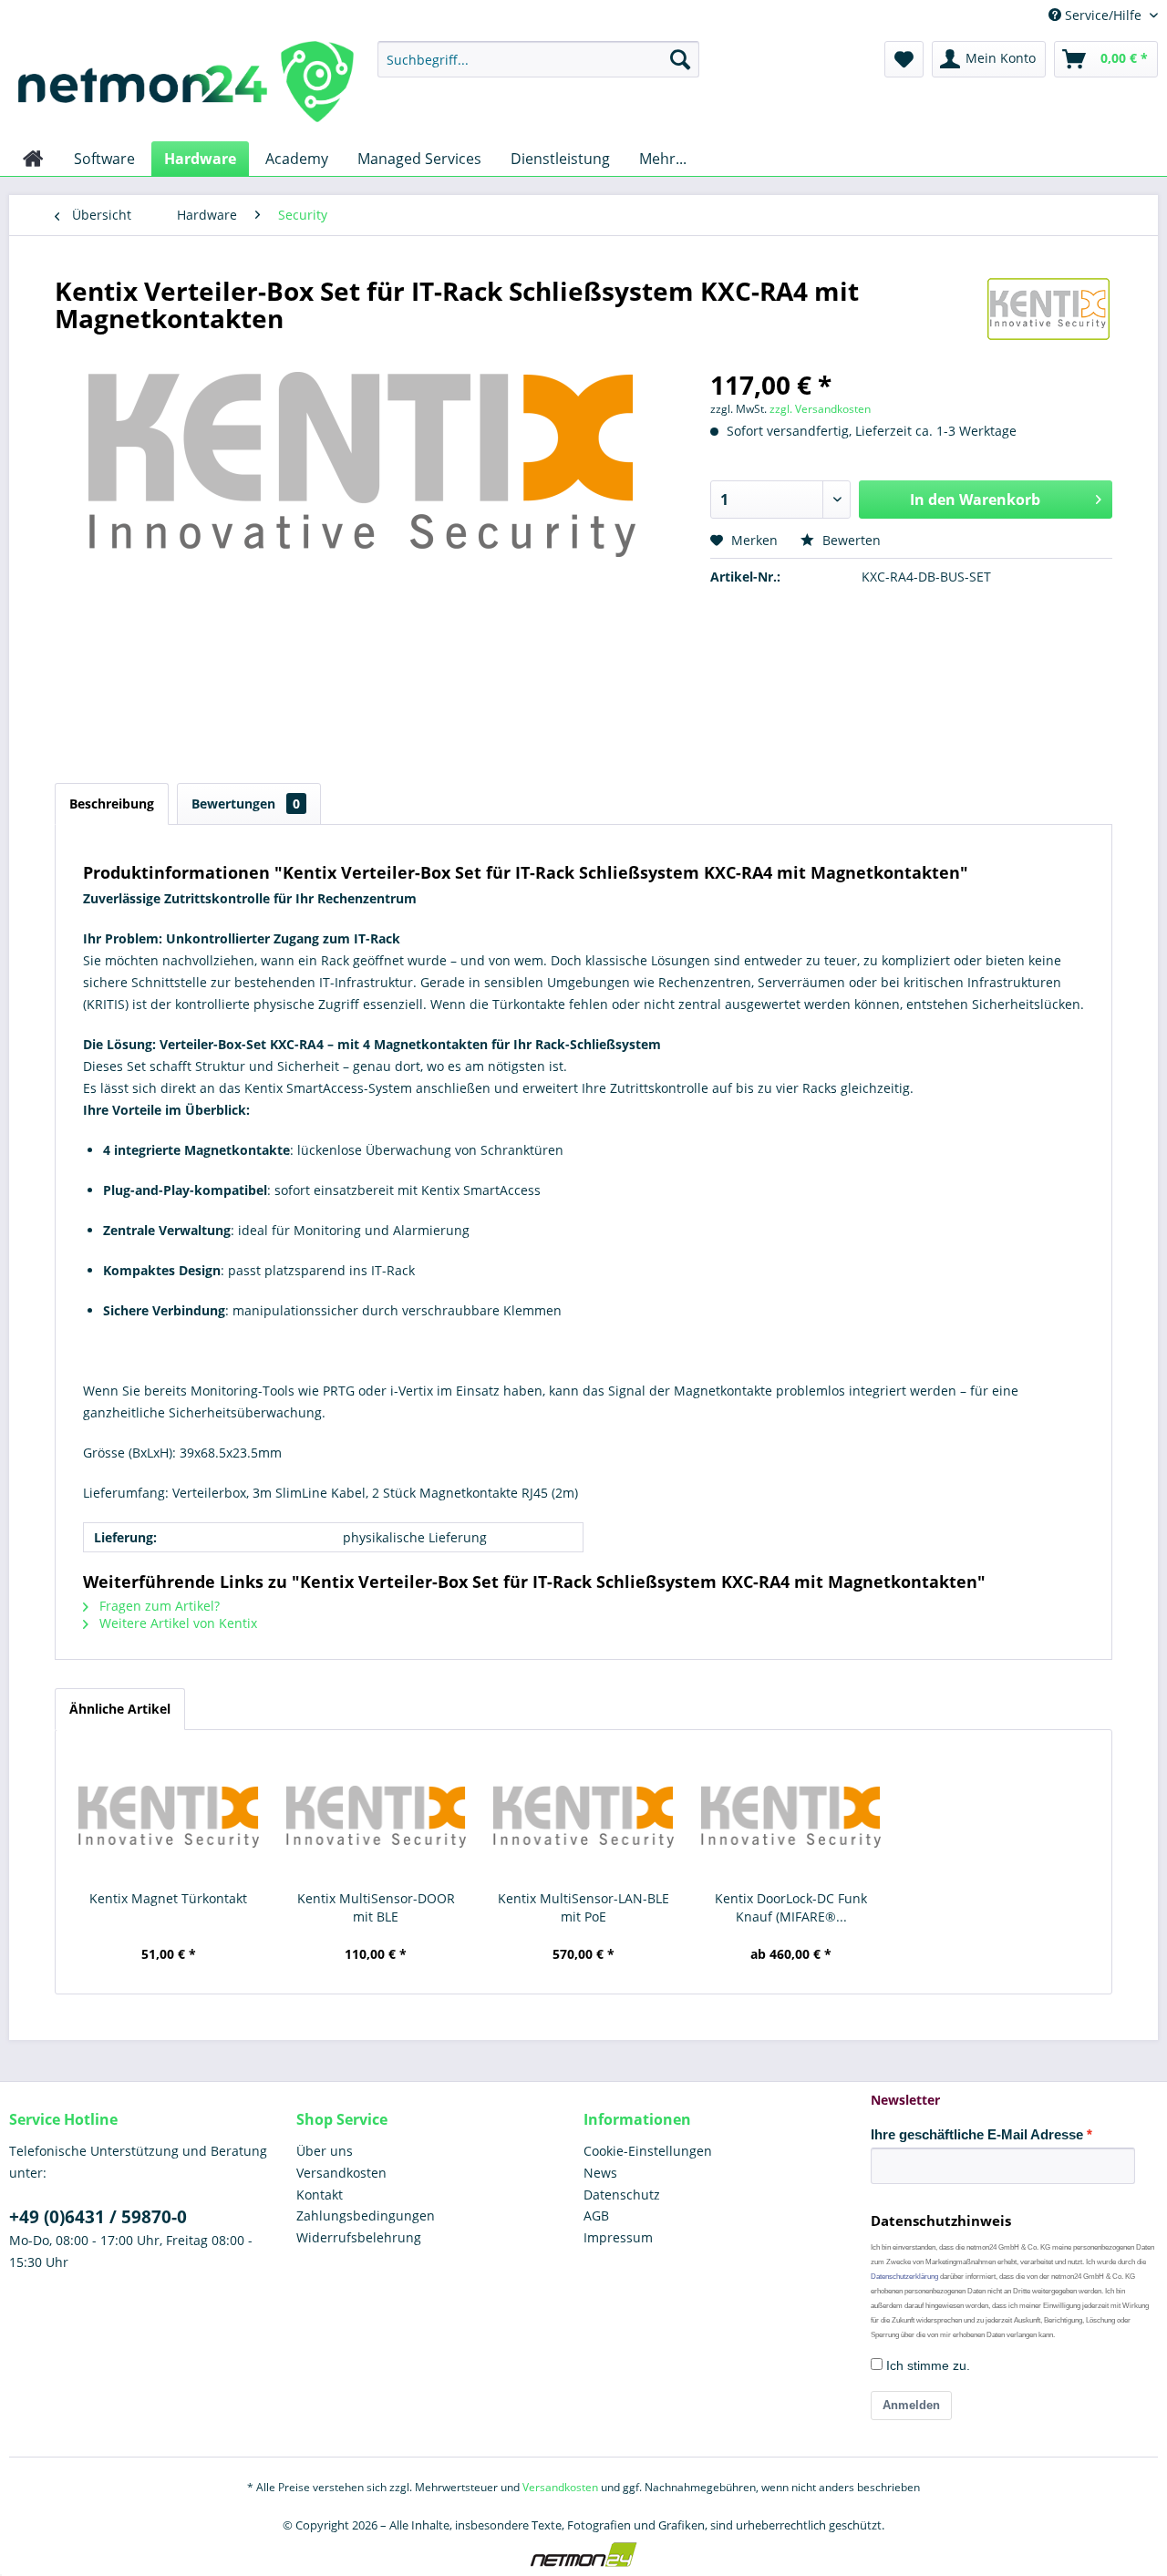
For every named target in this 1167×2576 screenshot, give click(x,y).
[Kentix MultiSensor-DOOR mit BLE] (377, 1817)
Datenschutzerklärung (904, 2277)
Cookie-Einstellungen (648, 2151)
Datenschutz (622, 2195)
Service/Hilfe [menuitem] (1103, 15)
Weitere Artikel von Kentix (176, 1623)
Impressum (618, 2237)
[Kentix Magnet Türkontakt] (169, 1817)
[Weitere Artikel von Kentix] (1048, 309)
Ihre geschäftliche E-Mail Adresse (977, 2134)
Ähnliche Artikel (120, 1709)
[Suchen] (680, 59)
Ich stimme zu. (926, 2365)
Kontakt (320, 2195)
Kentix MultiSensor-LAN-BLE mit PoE (583, 1907)
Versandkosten (341, 2173)
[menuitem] (538, 59)
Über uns (325, 2151)
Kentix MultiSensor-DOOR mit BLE (376, 1907)
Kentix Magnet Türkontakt (168, 1898)
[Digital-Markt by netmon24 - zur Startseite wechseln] (186, 87)
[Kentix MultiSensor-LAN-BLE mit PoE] (583, 1817)
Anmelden (911, 2405)
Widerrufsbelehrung (359, 2237)
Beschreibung (112, 804)
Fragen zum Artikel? (158, 1606)
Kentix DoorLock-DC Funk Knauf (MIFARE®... (791, 1907)
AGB (596, 2215)
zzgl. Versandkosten (820, 409)
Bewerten (850, 540)
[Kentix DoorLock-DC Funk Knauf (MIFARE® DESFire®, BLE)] (791, 1817)
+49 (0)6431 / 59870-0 (98, 2217)
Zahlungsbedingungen (366, 2215)
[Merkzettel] (904, 59)
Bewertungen (246, 804)
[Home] (33, 159)
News (600, 2173)
